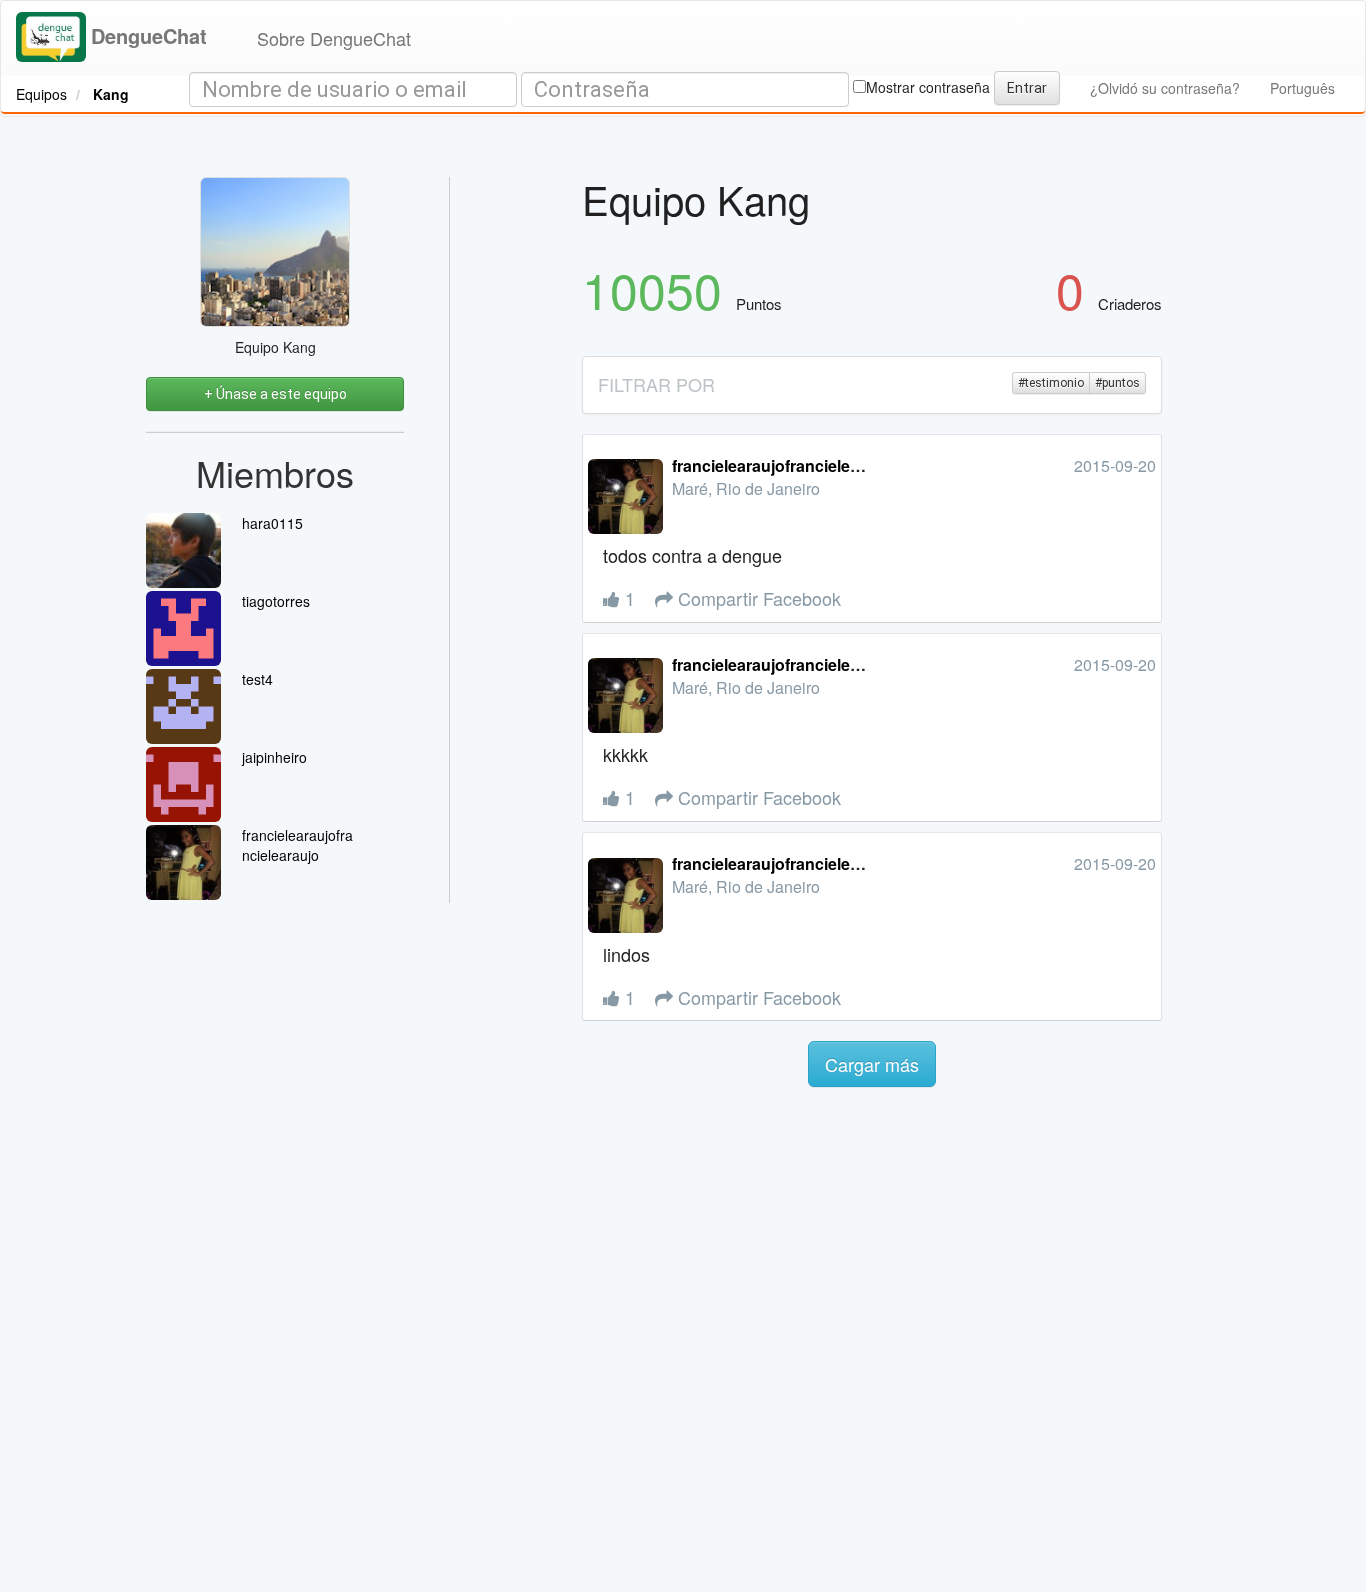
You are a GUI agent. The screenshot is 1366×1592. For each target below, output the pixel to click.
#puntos (1117, 383)
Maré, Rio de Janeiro (746, 488)
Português (1302, 88)
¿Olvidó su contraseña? (1165, 88)
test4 (257, 679)
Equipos (41, 94)
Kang (111, 94)
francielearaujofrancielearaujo (297, 845)
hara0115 (272, 523)
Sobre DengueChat (334, 38)
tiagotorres (276, 601)
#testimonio (1051, 383)
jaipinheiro (274, 757)
